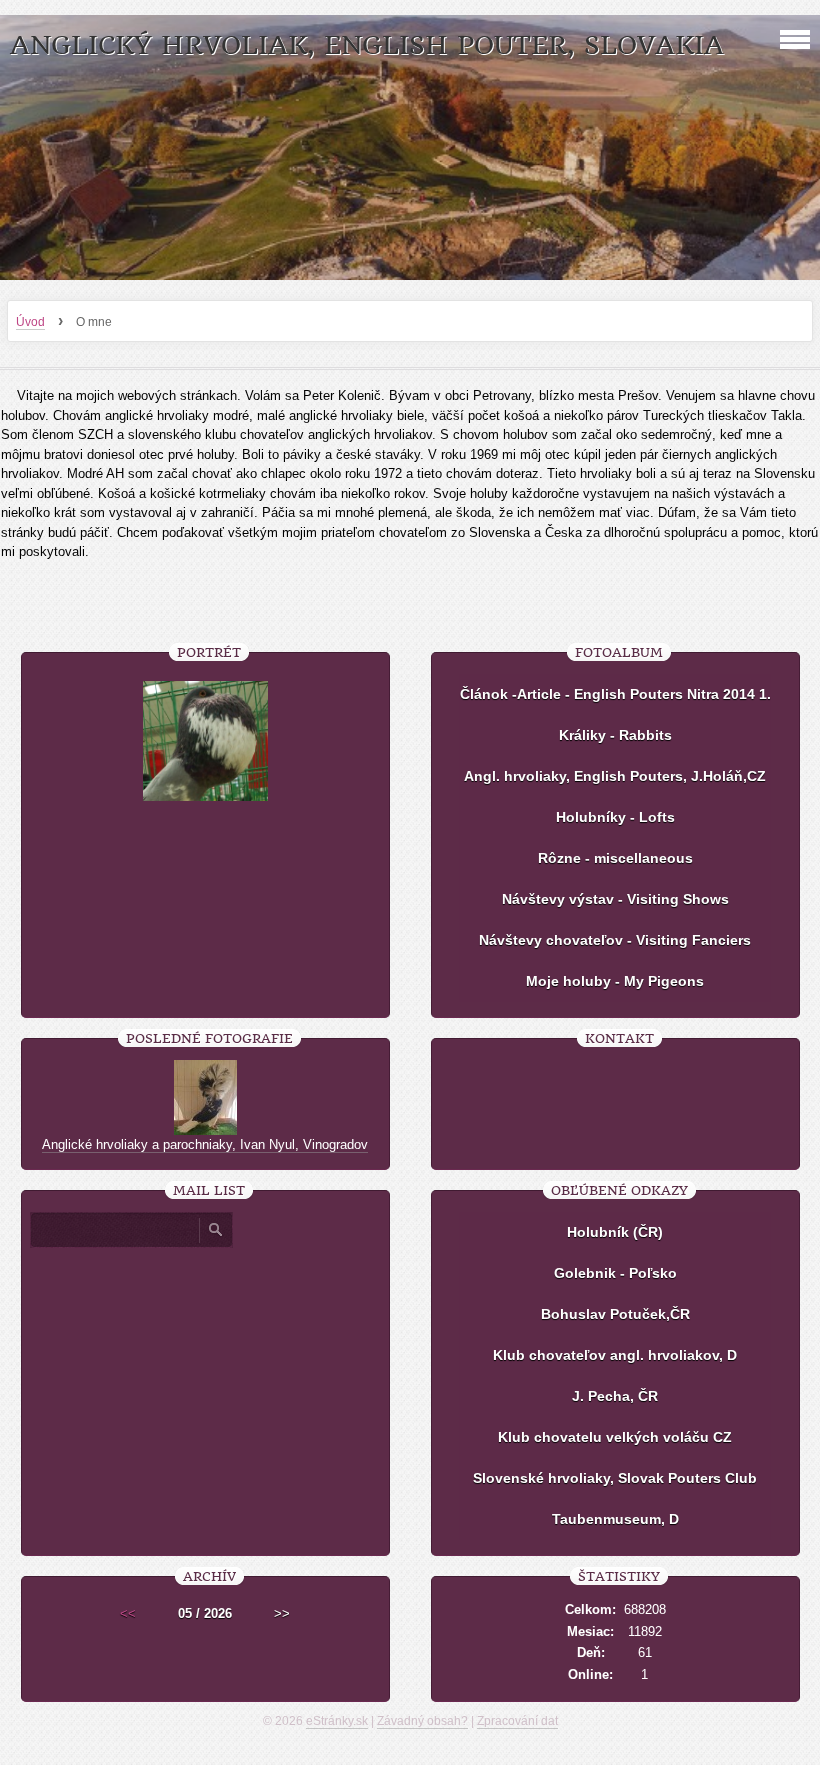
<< (128, 1613)
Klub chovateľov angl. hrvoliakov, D (615, 1355)
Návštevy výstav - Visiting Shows (615, 899)
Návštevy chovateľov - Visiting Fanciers (615, 940)
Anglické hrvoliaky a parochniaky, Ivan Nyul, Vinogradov (205, 1144)
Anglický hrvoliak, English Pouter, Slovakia (367, 45)
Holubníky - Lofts (615, 817)
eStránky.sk (337, 1721)
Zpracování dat (517, 1721)
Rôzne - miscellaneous (615, 858)
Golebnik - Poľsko (615, 1273)
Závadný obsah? (422, 1721)
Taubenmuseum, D (615, 1519)
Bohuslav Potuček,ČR (615, 1314)
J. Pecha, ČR (615, 1396)
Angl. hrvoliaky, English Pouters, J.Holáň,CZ (615, 776)
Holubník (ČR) (615, 1232)
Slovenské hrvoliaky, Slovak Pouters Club (615, 1478)
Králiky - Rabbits (615, 735)
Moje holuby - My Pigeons (615, 981)
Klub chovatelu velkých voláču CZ (615, 1437)
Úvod (30, 322)
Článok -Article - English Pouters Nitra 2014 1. (615, 694)
